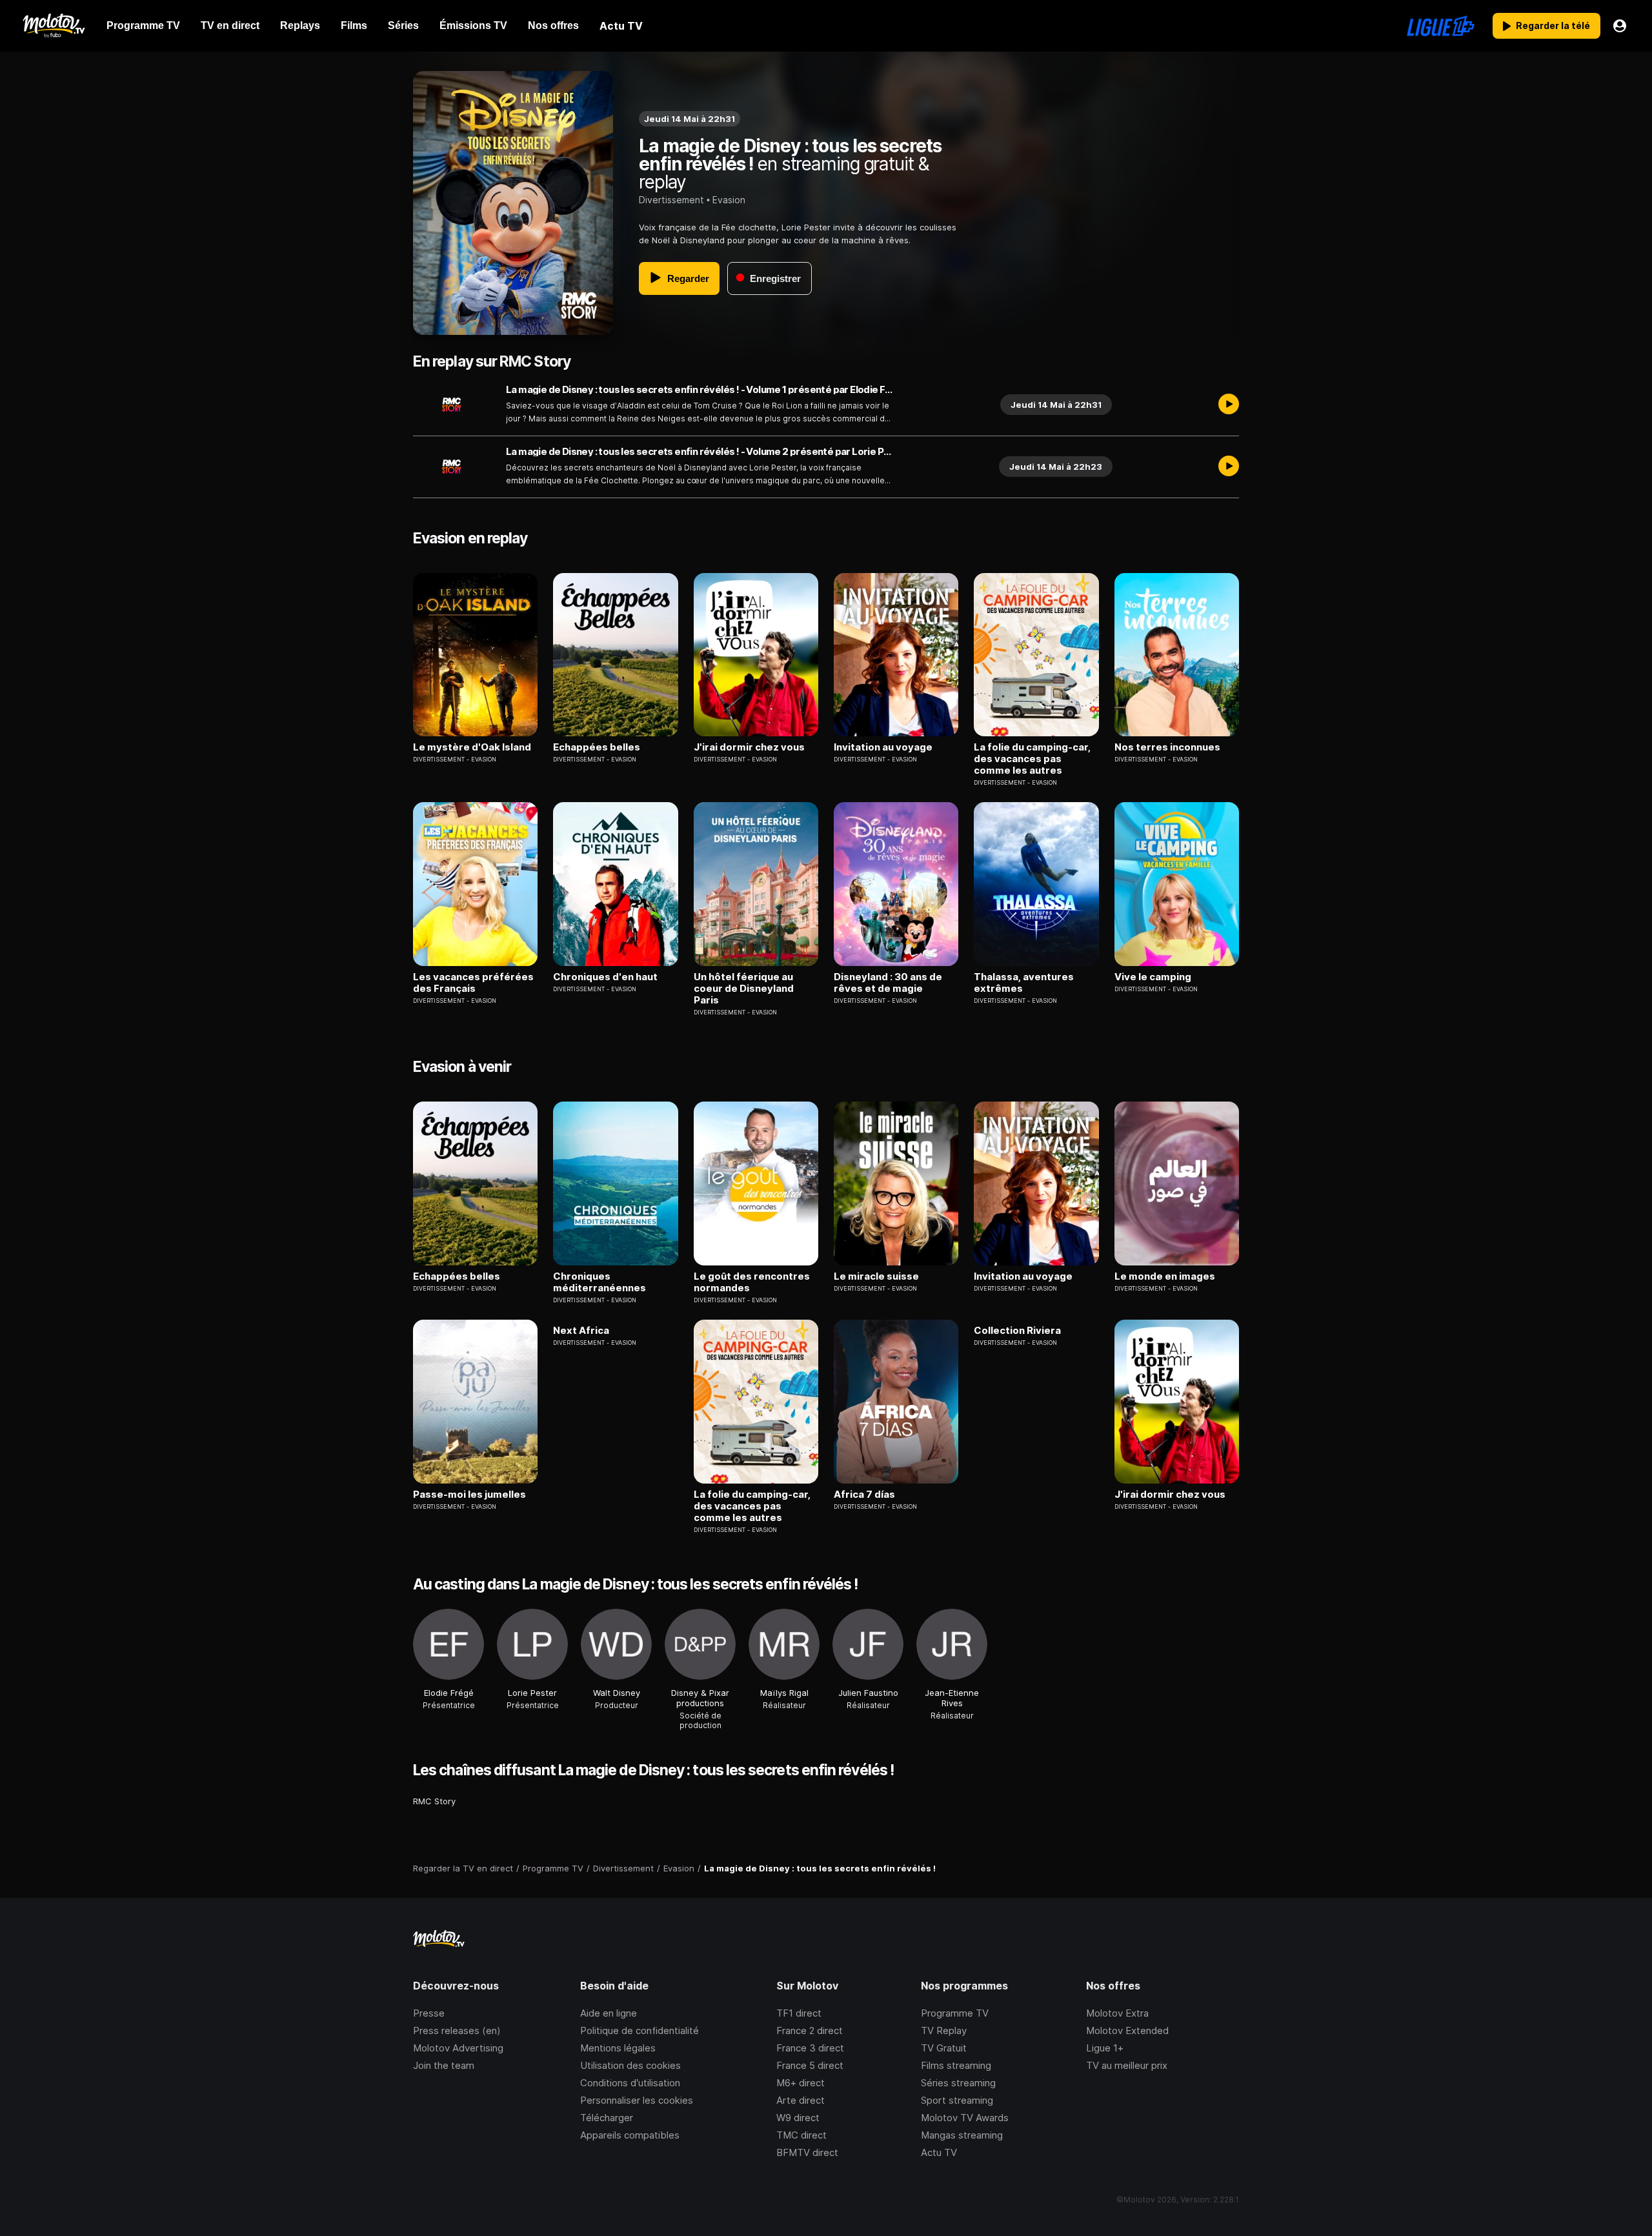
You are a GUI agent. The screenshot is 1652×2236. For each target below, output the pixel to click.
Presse (429, 2013)
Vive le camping (1153, 977)
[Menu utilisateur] (1620, 26)
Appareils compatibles (630, 2135)
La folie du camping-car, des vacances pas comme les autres (1032, 759)
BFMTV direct (807, 2152)
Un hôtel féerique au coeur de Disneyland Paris (744, 989)
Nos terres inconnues (1167, 747)
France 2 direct (810, 2030)
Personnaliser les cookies (637, 2100)
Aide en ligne (609, 2013)
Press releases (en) (457, 2030)
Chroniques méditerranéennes (599, 1282)
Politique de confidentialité (640, 2030)
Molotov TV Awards (965, 2118)
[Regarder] (1229, 405)
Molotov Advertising (458, 2048)
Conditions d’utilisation (630, 2083)
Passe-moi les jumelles (469, 1495)
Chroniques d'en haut (605, 977)
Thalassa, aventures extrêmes (1024, 983)
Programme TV (955, 2013)
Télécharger (607, 2118)
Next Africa (581, 1331)
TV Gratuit (944, 2048)
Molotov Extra (1117, 2013)
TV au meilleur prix (1127, 2065)
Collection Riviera (1017, 1331)
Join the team (444, 2065)
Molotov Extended (1127, 2030)
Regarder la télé (1553, 25)
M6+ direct (801, 2083)
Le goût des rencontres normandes (752, 1282)
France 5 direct (810, 2065)
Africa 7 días (864, 1495)
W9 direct (798, 2118)
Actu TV (939, 2152)
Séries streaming (958, 2083)
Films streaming (956, 2065)
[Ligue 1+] (1441, 26)
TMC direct (801, 2135)
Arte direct (801, 2100)
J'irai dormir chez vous (749, 747)
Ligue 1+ (1105, 2048)
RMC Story (434, 1801)
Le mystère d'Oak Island (472, 747)
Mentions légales (618, 2048)
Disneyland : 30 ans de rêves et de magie (888, 983)
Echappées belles (597, 747)
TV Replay (944, 2030)
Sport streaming (957, 2100)
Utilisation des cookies (630, 2065)
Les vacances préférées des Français (473, 983)
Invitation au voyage (883, 747)
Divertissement (671, 200)
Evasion (729, 200)
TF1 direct (799, 2013)
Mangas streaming (962, 2135)
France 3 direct (810, 2048)
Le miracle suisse (876, 1276)
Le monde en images (1165, 1276)
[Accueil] (53, 26)
